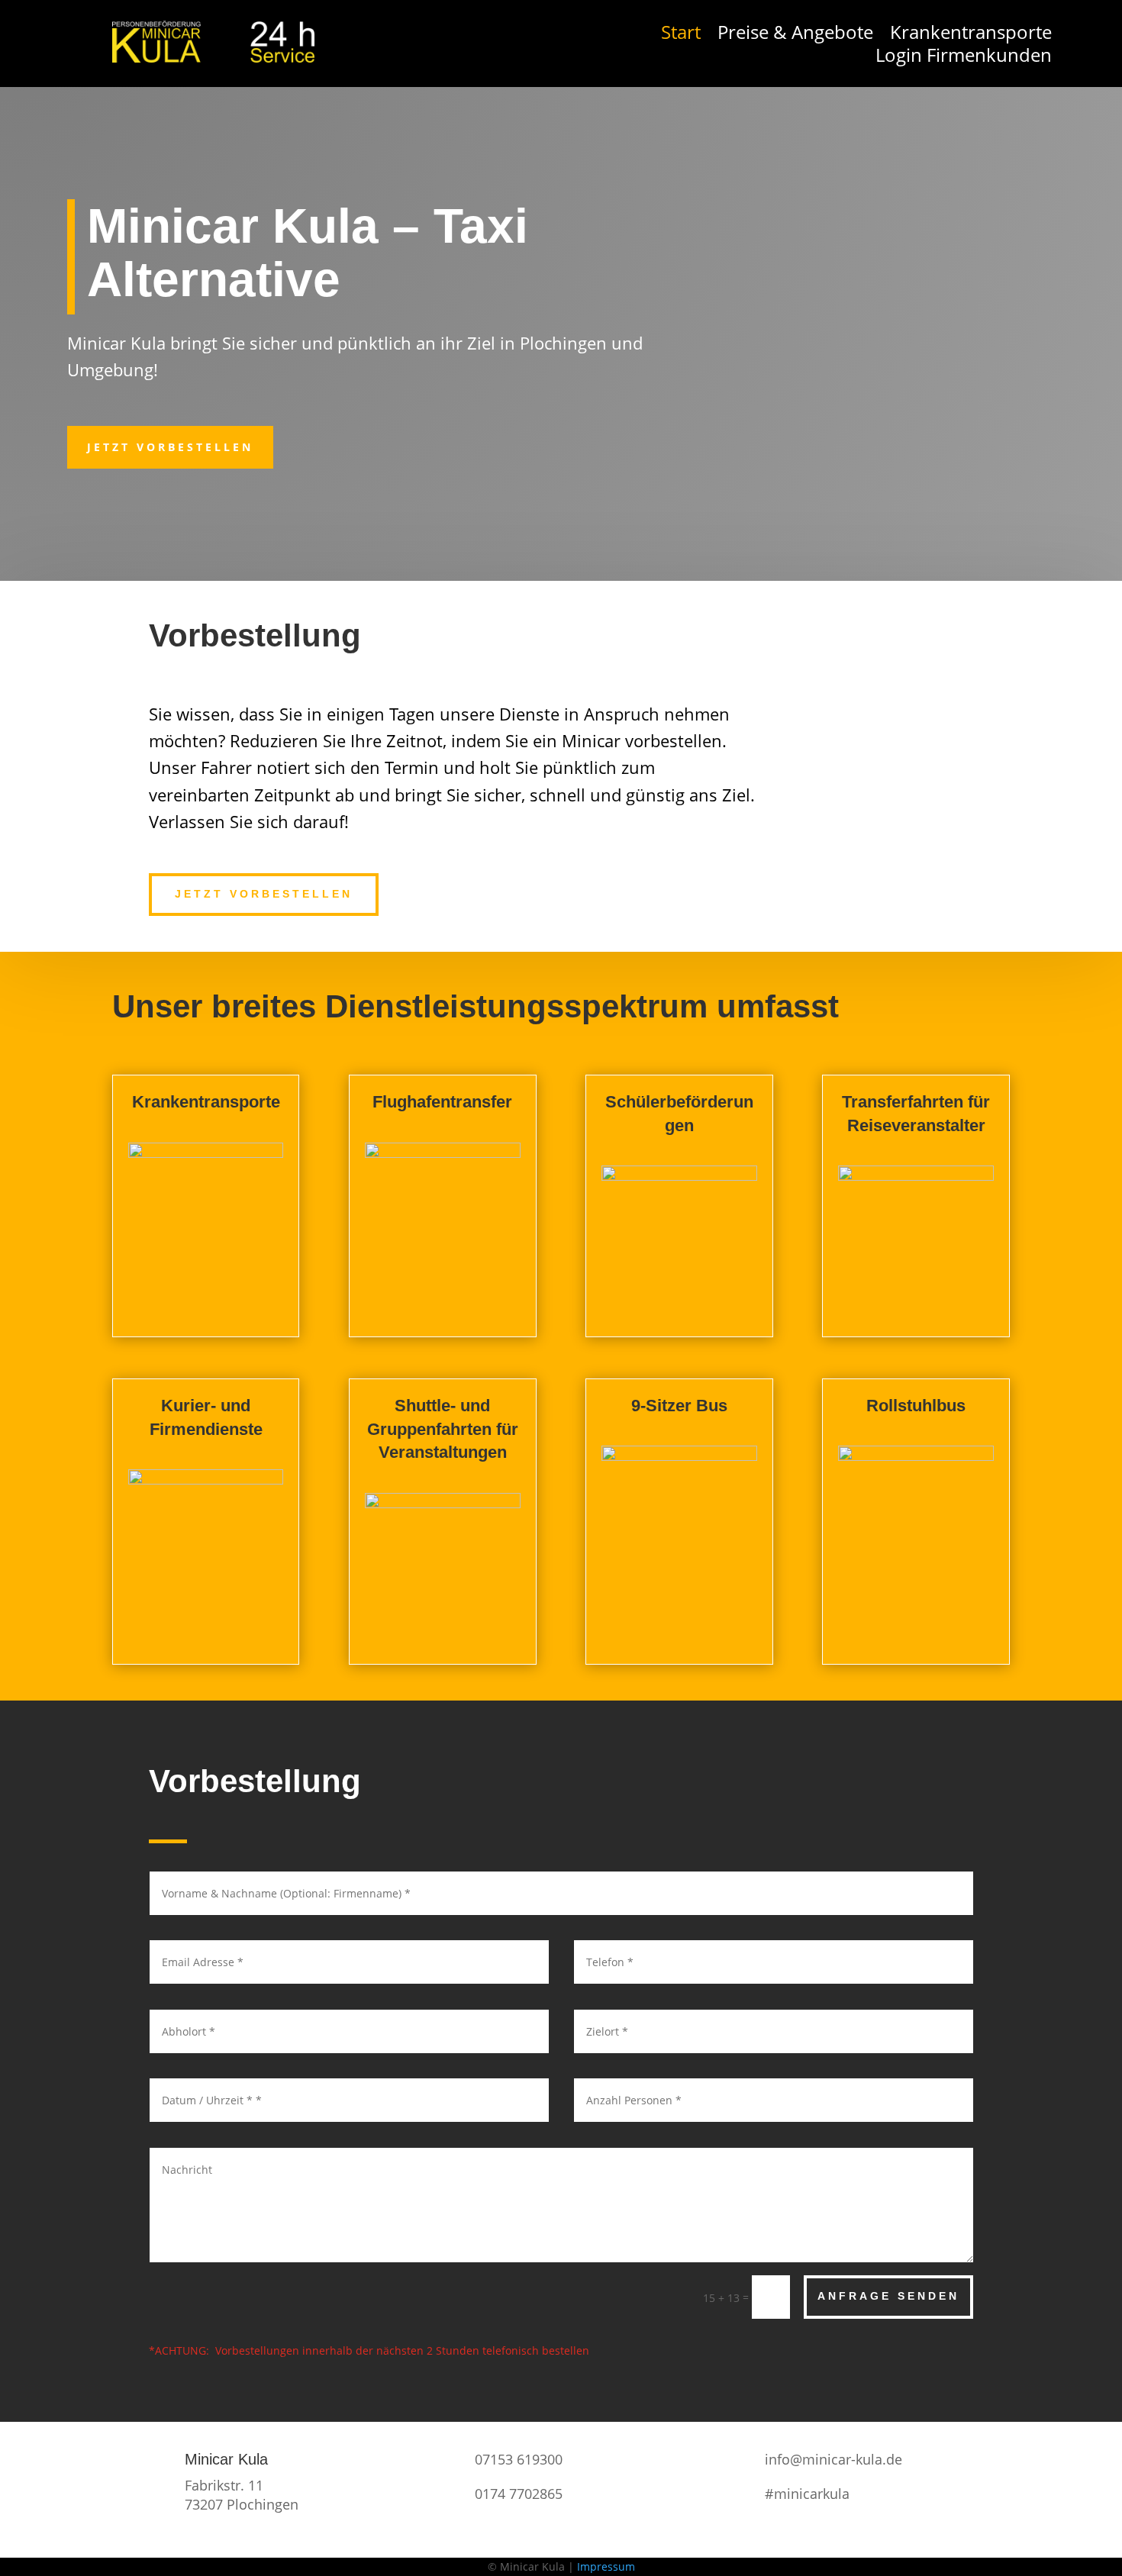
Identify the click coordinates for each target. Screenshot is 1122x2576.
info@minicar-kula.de (833, 2459)
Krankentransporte (971, 35)
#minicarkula (807, 2494)
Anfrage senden (888, 2296)
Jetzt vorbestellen (170, 447)
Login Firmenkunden (964, 58)
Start (681, 35)
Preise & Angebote (795, 35)
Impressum (606, 2566)
